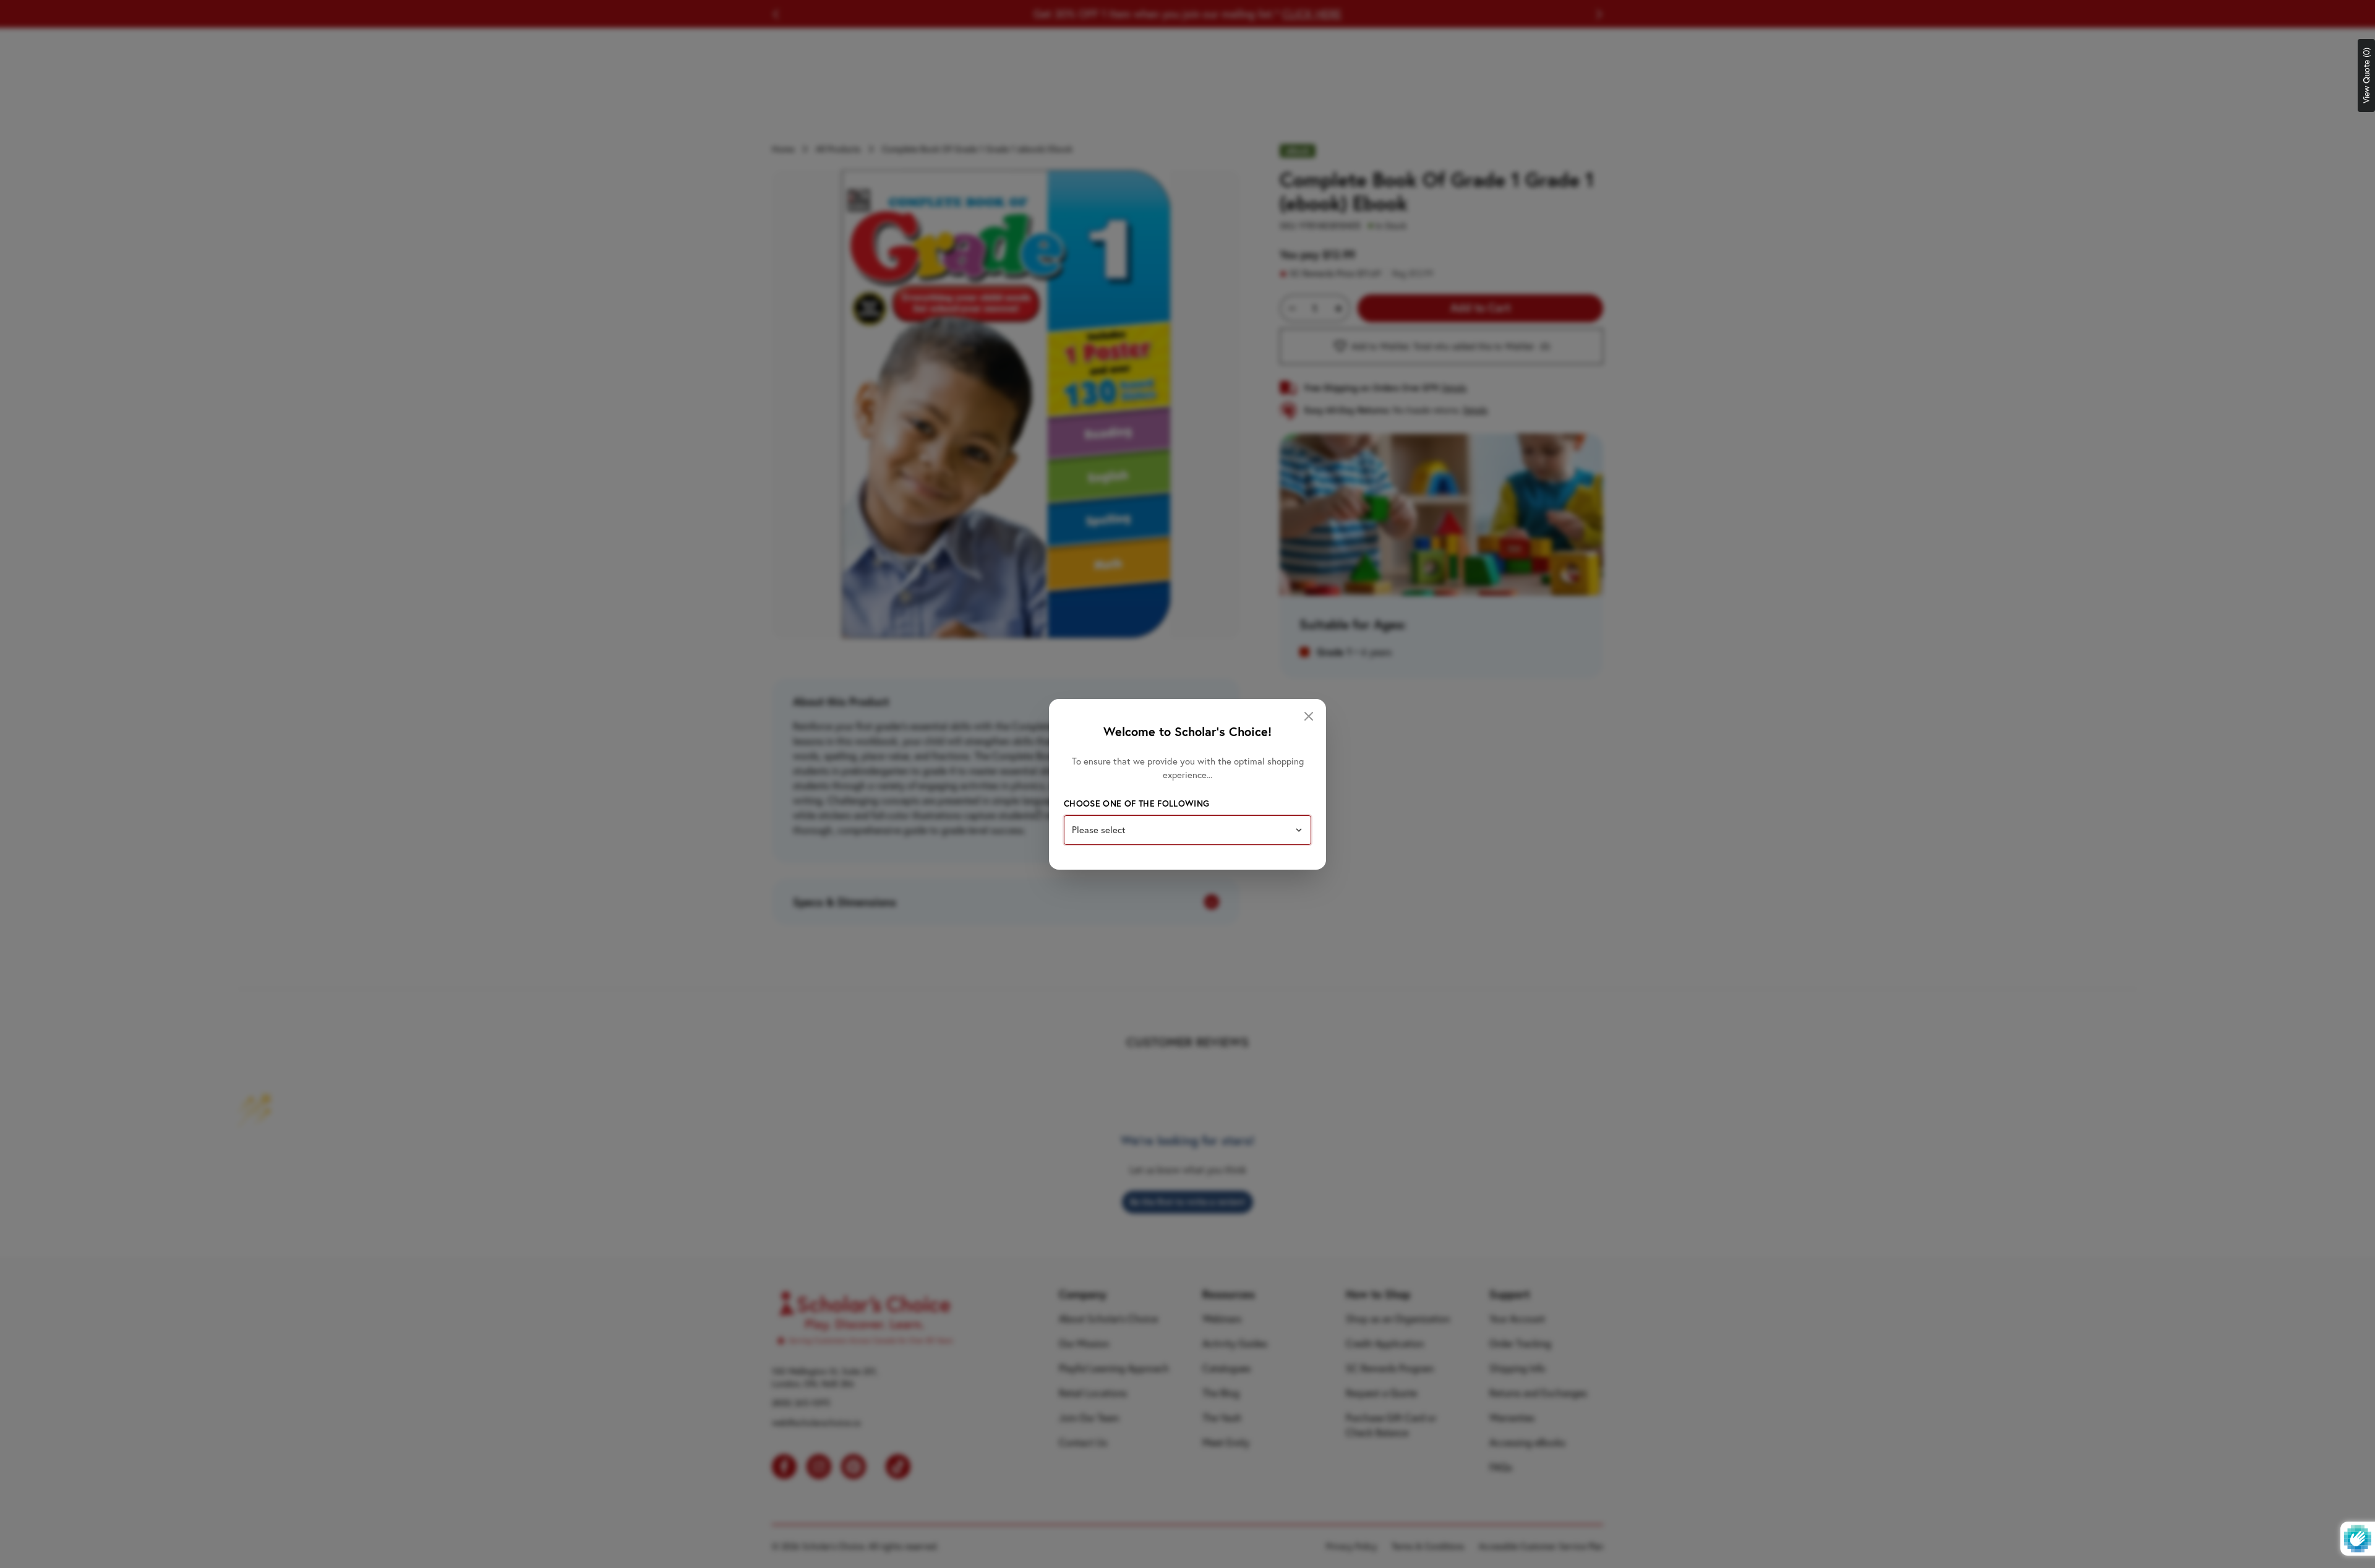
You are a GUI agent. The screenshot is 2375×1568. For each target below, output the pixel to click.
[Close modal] (1309, 716)
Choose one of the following (1136, 803)
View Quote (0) (2366, 75)
